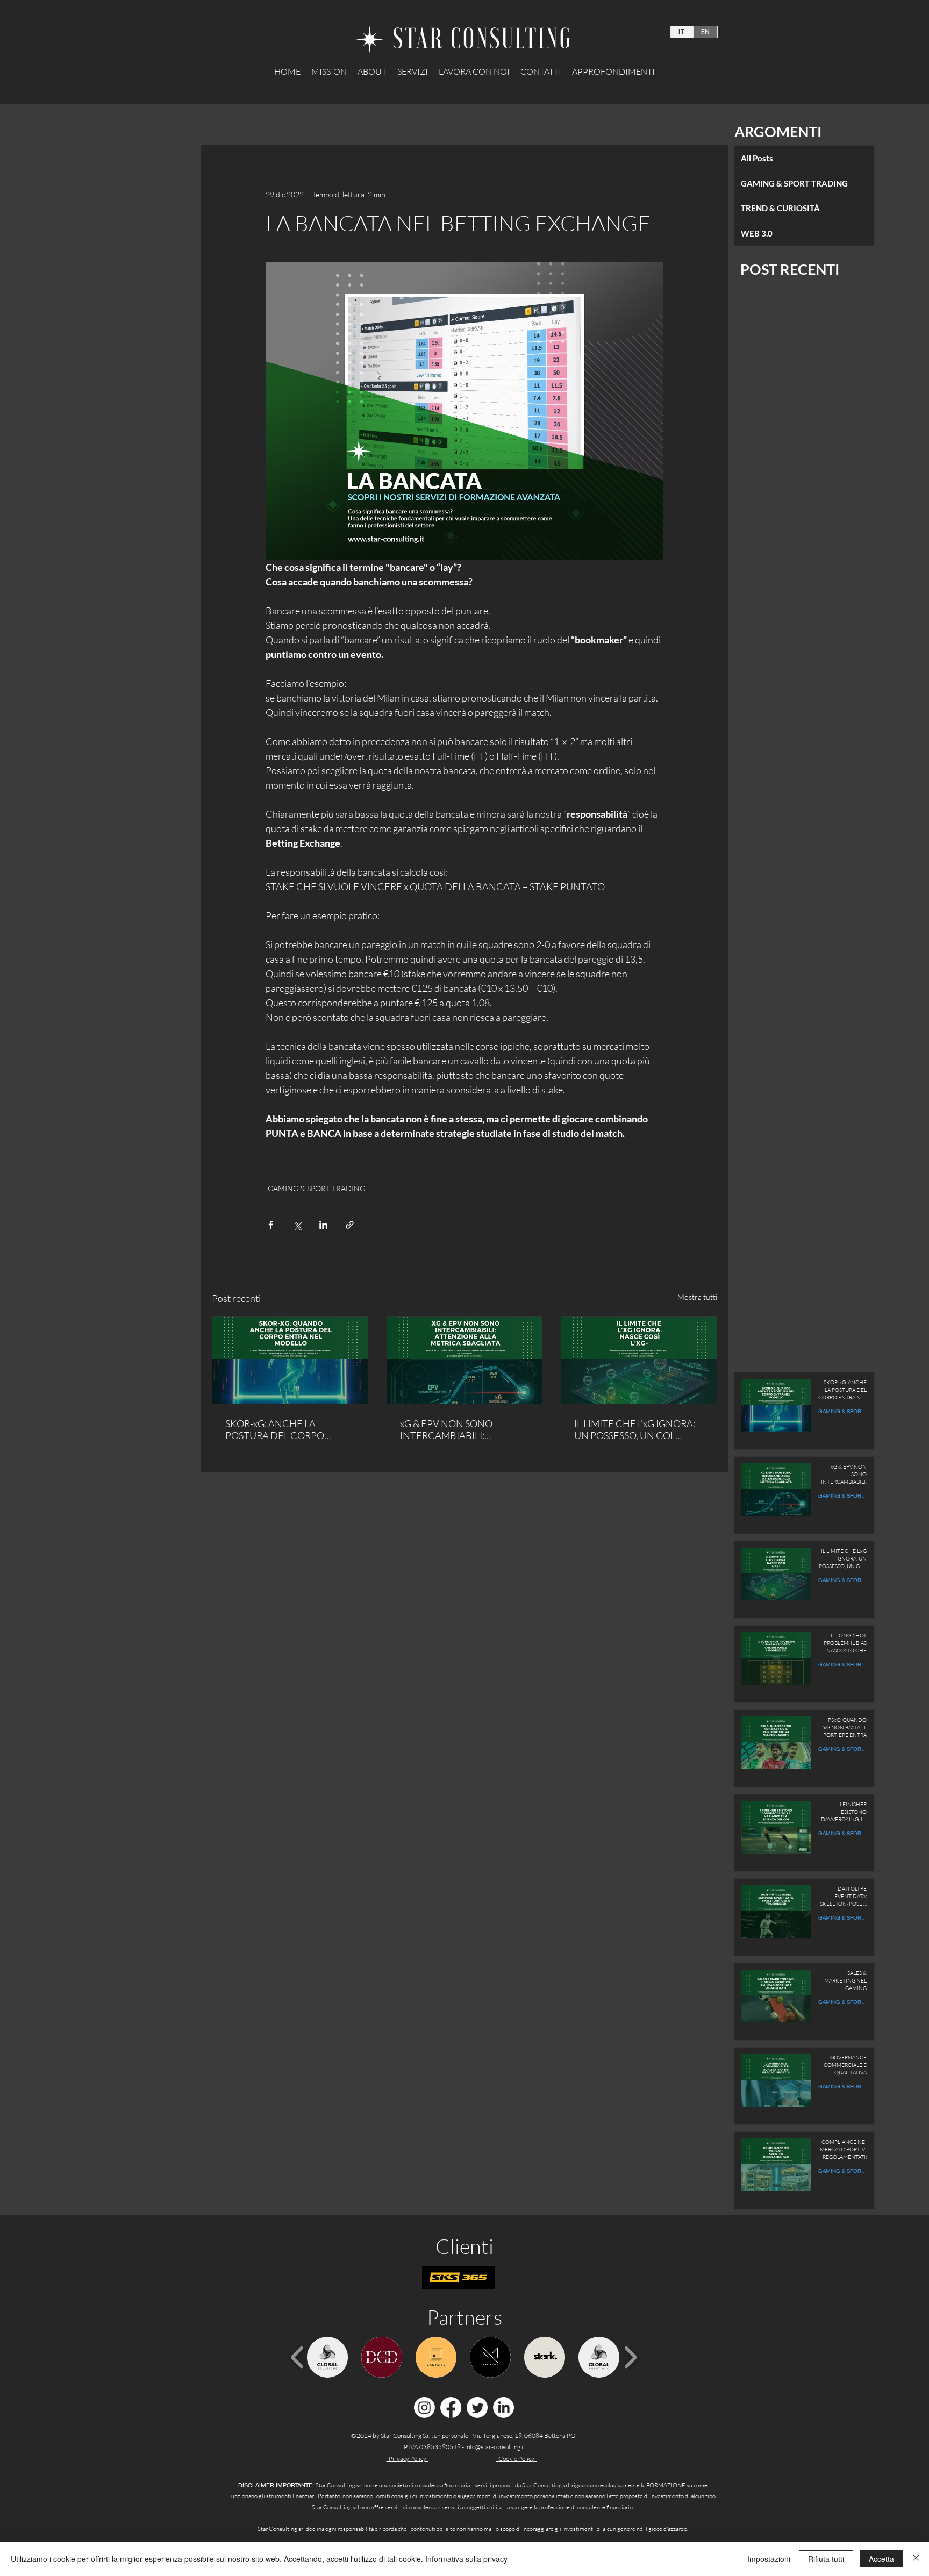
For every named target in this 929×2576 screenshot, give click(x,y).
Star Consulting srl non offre (348, 2507)
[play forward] (630, 2357)
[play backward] (298, 2357)
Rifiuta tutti (826, 2559)
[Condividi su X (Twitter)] (297, 1225)
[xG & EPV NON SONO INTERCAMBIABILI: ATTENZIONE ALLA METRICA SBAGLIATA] (465, 1361)
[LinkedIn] (503, 2407)
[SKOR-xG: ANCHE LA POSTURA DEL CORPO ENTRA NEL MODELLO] (290, 1361)
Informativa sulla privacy (466, 2559)
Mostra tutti (697, 1297)
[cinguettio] (477, 2407)
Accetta (881, 2559)
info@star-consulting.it (495, 2447)
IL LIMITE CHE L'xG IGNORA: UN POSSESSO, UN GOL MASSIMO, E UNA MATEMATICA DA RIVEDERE (637, 1429)
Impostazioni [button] (769, 2559)
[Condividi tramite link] (350, 1225)
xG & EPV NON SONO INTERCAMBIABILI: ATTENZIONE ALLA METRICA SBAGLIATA (464, 1429)
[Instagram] (424, 2407)
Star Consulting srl (546, 2485)
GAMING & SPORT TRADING (316, 1188)
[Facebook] (451, 2407)
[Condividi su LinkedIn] (323, 1225)
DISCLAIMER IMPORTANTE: (277, 2485)
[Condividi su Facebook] (271, 1225)
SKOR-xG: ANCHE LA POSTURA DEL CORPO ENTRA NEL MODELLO (275, 1429)
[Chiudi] (916, 2559)
